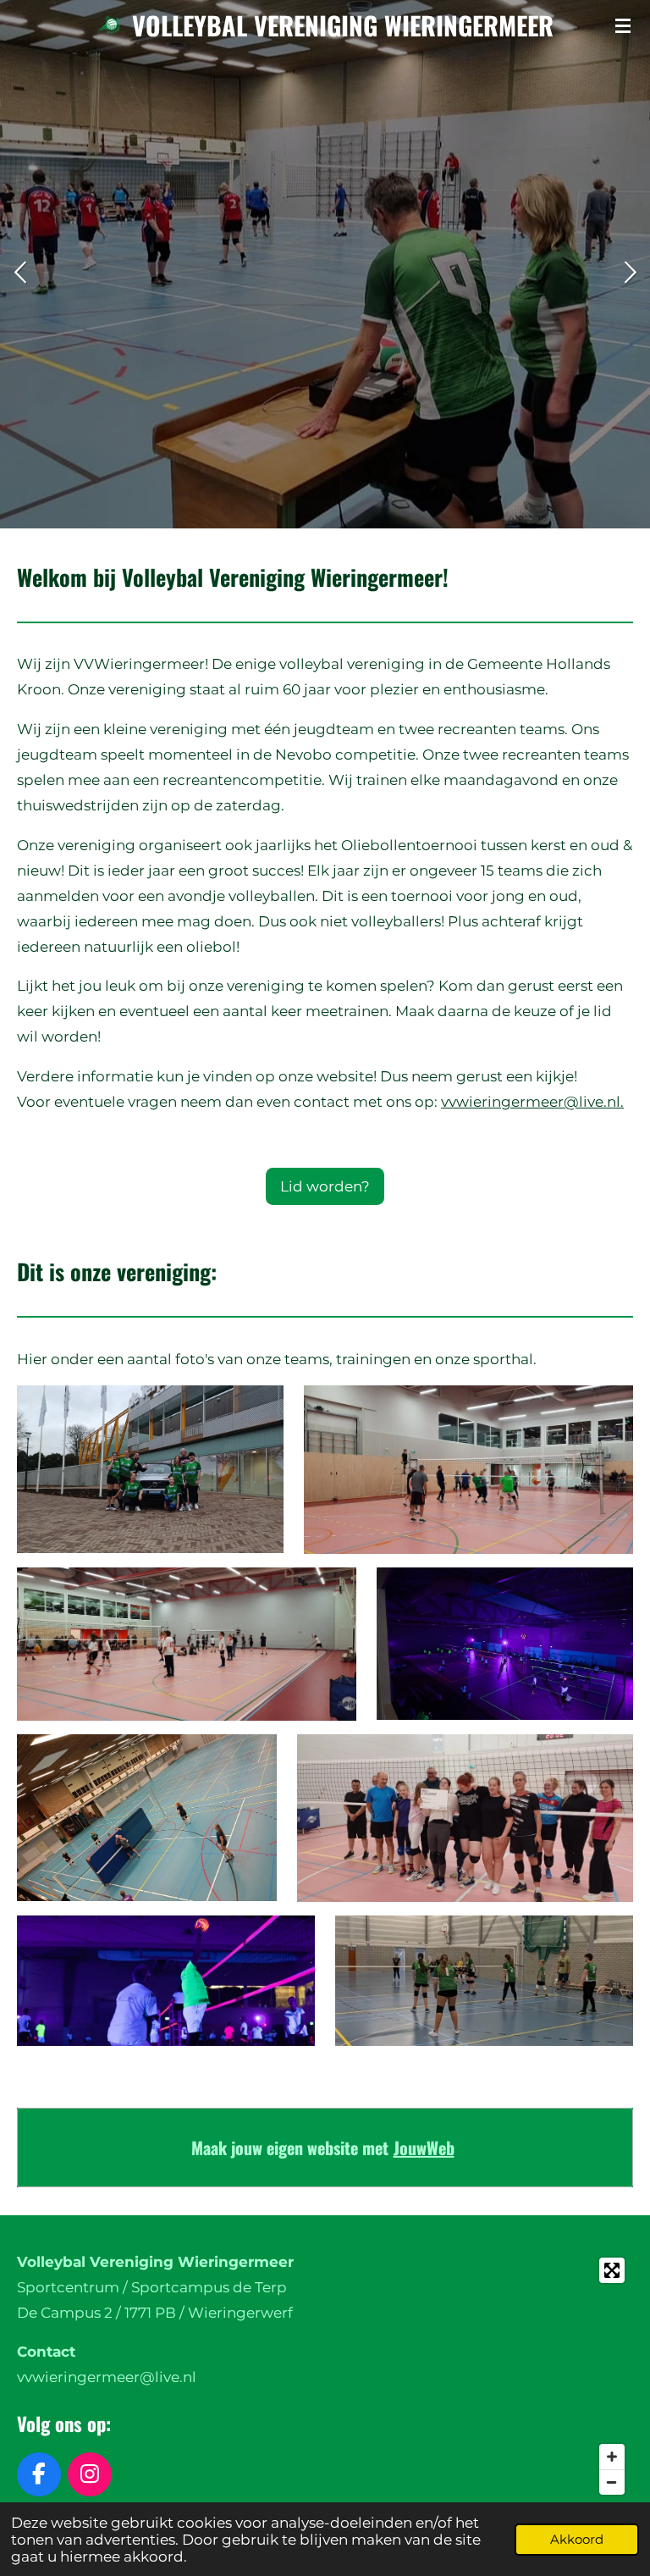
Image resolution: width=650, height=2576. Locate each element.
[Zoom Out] (612, 2482)
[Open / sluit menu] (623, 25)
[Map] (484, 2376)
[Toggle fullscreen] (612, 2270)
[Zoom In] (612, 2457)
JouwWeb (424, 2148)
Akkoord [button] (577, 2539)
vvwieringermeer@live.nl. (532, 1102)
